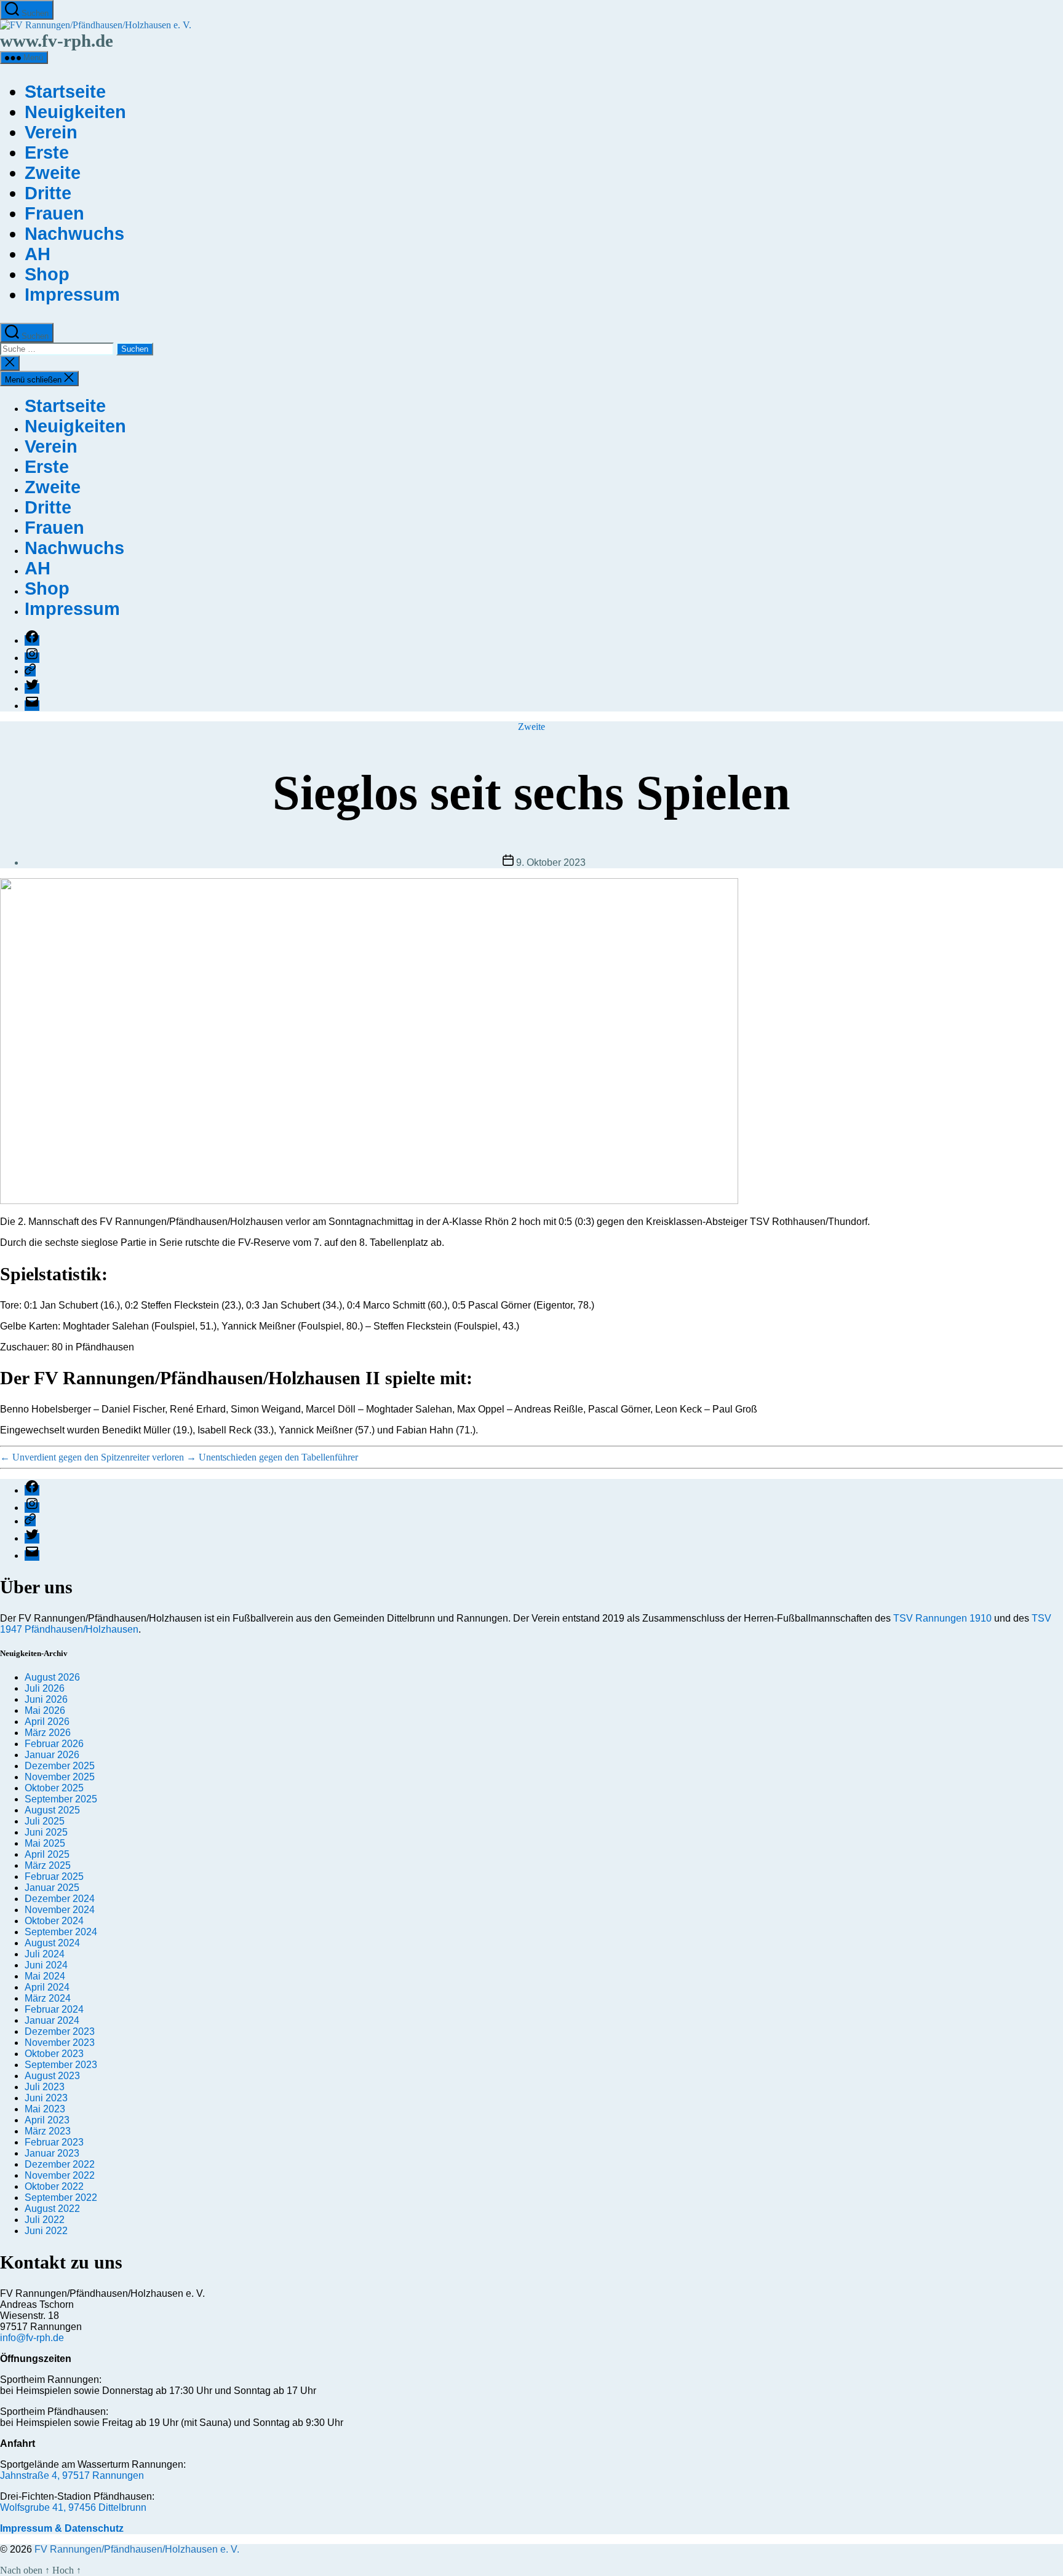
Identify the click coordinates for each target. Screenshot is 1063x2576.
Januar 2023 (52, 2153)
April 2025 (47, 1854)
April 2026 (47, 1722)
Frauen (54, 213)
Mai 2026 (45, 1710)
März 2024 (48, 1998)
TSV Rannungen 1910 (942, 1618)
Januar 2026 (52, 1755)
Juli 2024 (45, 1954)
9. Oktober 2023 (551, 862)
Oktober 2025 (54, 1788)
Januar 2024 (52, 2020)
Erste (47, 153)
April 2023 (47, 2120)
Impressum (72, 295)
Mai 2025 (45, 1843)
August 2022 (52, 2209)
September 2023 (61, 2065)
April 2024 (47, 1987)
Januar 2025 (52, 1888)
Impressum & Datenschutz (62, 2528)
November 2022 (60, 2175)
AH (38, 254)
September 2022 (61, 2198)
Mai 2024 (45, 1976)
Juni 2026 (46, 1699)
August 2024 (52, 1943)
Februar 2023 (54, 2142)
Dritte (48, 193)
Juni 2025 (46, 1832)
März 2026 (48, 1733)
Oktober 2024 (54, 1921)
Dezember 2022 (60, 2164)
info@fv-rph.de (32, 2338)
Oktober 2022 (54, 2186)
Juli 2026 (45, 1688)
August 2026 (52, 1677)
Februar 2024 (54, 2009)
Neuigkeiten (75, 112)
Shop (47, 274)
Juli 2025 (45, 1821)
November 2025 (60, 1777)
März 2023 (48, 2131)
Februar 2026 (54, 1744)
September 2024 (61, 1932)
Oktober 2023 (54, 2054)
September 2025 (61, 1799)
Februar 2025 (54, 1877)
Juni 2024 (46, 1965)
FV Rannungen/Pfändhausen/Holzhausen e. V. (137, 2549)
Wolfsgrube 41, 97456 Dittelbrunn (73, 2507)
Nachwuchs (74, 234)
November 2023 (60, 2043)
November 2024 (60, 1910)
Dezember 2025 (60, 1766)
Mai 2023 (45, 2109)
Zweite (53, 173)
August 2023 (52, 2076)
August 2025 (52, 1810)
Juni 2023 (46, 2098)
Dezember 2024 (60, 1899)
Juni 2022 (46, 2231)
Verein (51, 132)
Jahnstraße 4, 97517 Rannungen (72, 2475)
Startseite (65, 92)
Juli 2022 (45, 2220)
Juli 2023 (45, 2087)
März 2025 (48, 1865)
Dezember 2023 (60, 2031)
